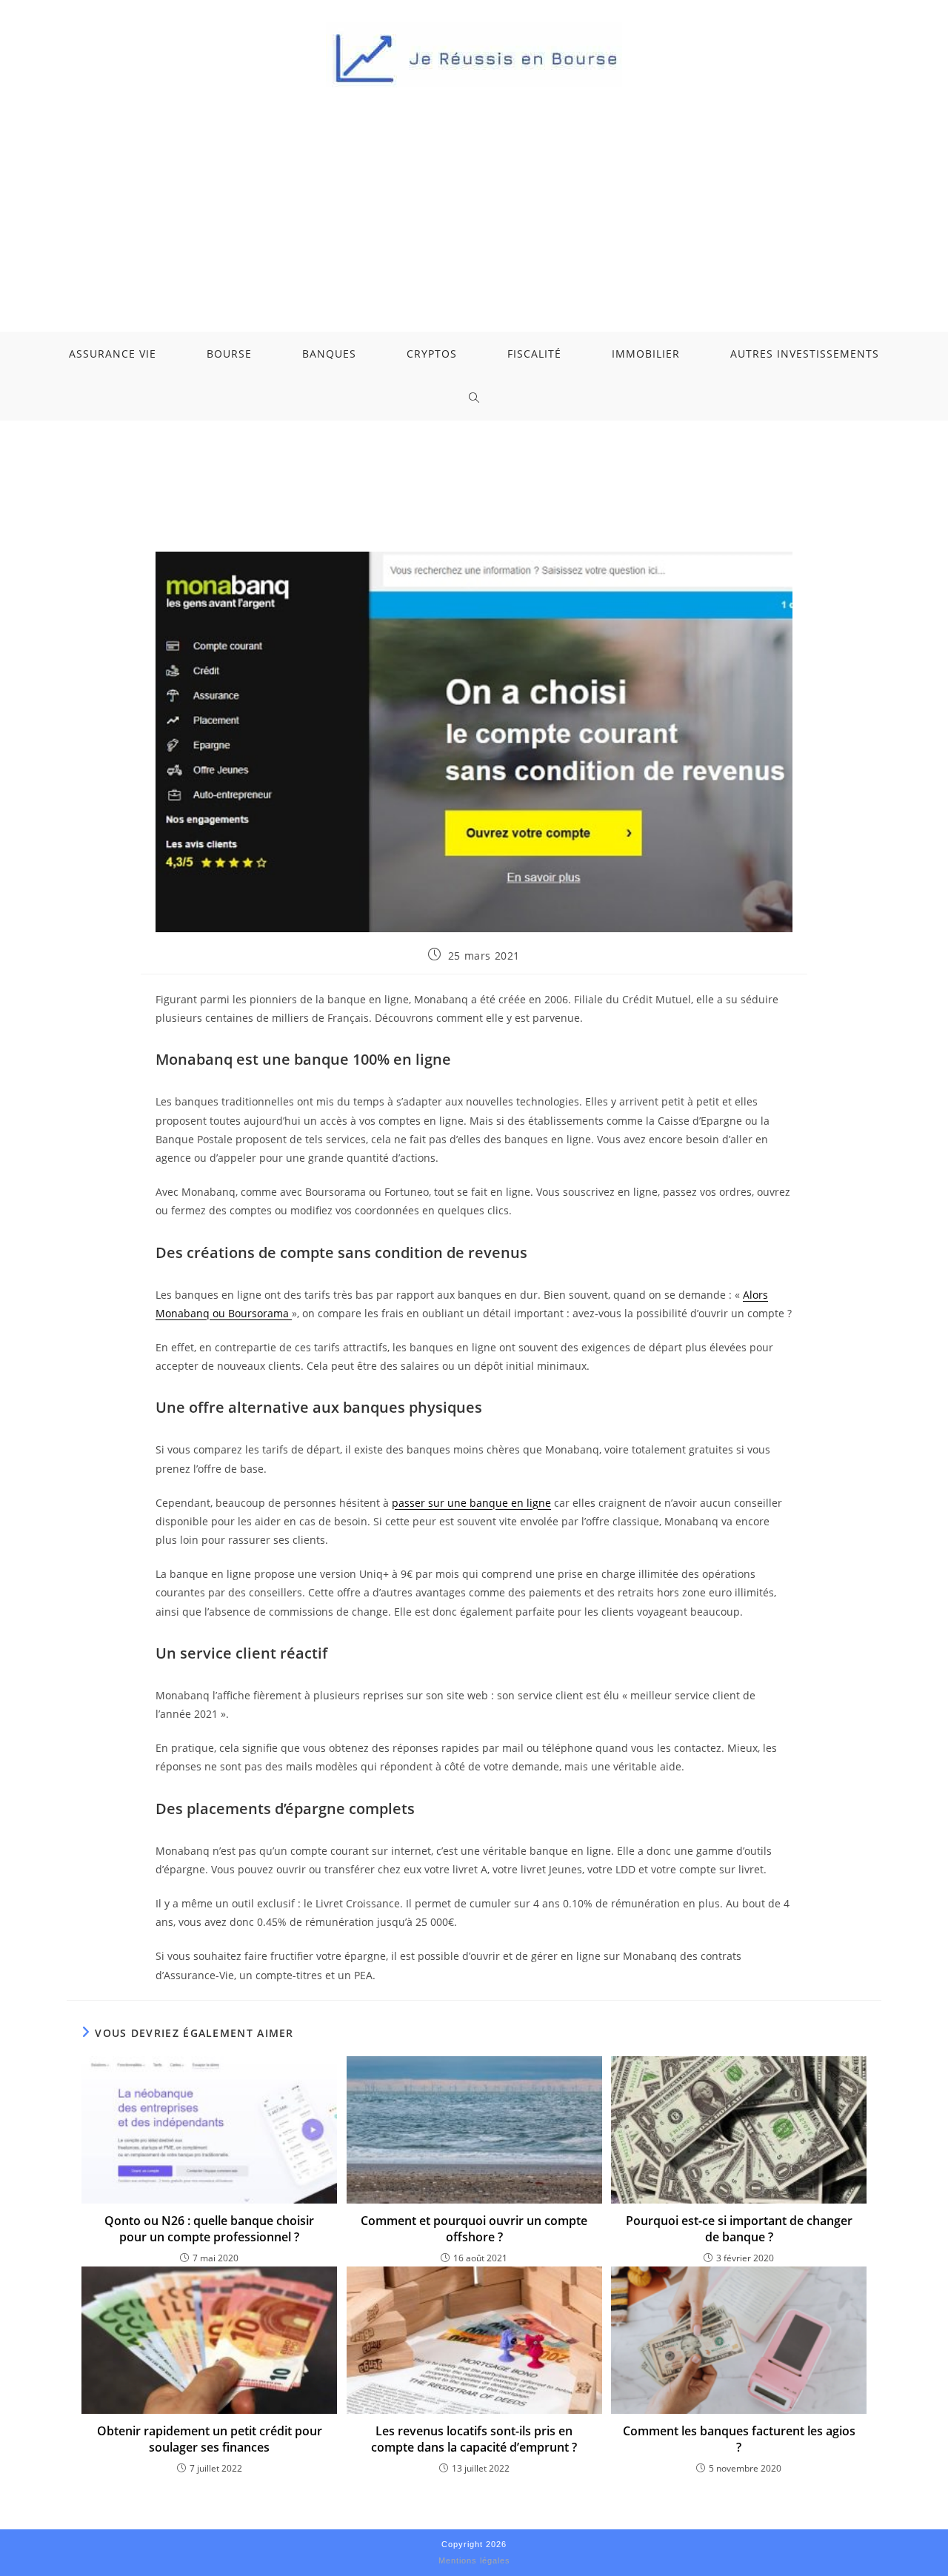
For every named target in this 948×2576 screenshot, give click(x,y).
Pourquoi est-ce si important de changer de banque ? (739, 2229)
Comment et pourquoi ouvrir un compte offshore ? (474, 2229)
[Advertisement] (474, 198)
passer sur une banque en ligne (471, 1503)
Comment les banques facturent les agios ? (739, 2439)
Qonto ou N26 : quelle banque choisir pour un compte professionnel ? (209, 2229)
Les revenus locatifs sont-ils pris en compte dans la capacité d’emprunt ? (474, 2439)
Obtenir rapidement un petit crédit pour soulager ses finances (210, 2439)
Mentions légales (474, 2560)
